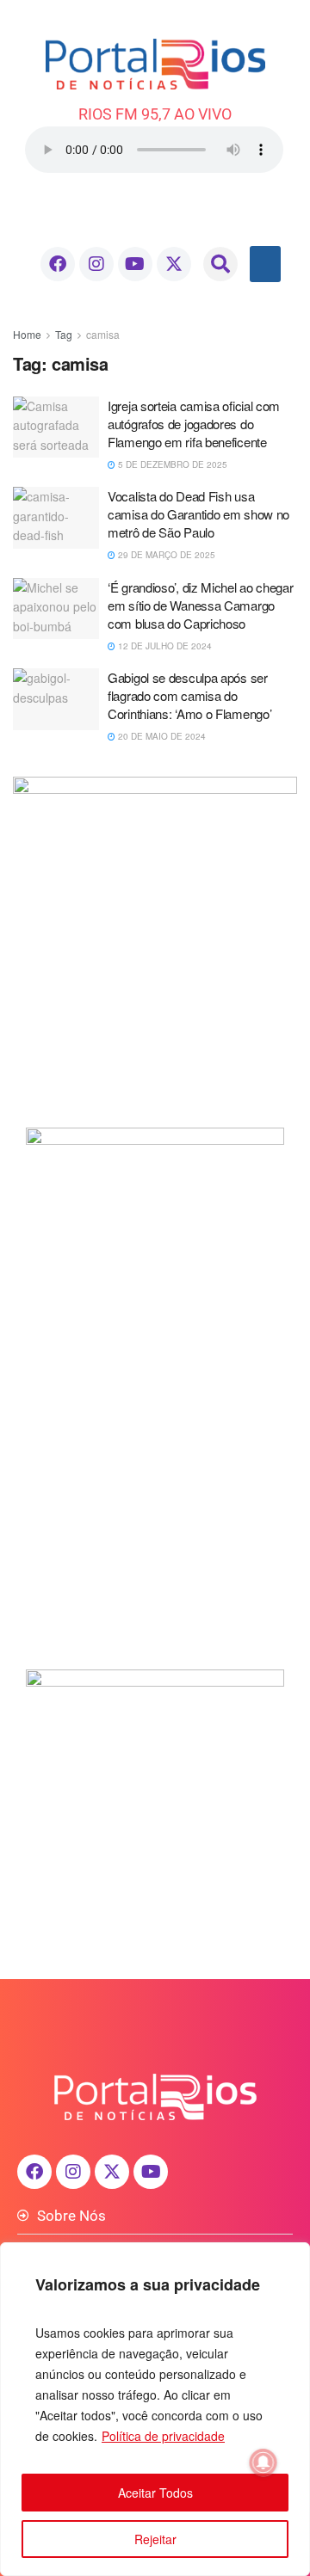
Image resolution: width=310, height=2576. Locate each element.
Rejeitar (155, 2539)
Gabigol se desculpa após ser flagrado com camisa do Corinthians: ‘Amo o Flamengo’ (189, 695)
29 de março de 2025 (165, 555)
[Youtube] (135, 264)
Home (27, 334)
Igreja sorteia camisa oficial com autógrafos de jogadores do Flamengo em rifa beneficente (194, 424)
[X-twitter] (174, 264)
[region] (155, 2409)
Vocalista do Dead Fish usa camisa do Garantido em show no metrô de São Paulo (198, 514)
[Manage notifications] (263, 2462)
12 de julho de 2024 (164, 646)
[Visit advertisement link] (155, 939)
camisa (103, 334)
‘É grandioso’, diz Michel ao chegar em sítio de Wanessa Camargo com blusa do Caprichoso (201, 605)
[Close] (292, 2257)
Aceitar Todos (155, 2493)
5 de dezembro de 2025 (171, 464)
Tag (64, 334)
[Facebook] (58, 264)
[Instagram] (96, 264)
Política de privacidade (163, 2436)
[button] (220, 264)
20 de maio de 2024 (161, 736)
